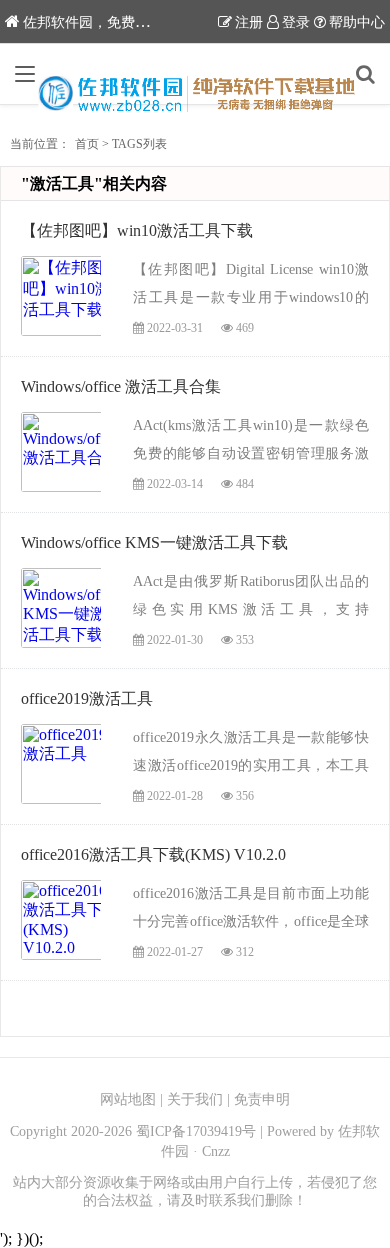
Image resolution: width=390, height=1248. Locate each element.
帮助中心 (357, 22)
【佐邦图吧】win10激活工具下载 (137, 230)
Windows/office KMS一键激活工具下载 (154, 542)
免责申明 (262, 1099)
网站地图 (128, 1099)
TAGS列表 (139, 144)
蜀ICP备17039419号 (196, 1131)
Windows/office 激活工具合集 (121, 386)
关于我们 (195, 1099)
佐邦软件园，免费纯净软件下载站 (128, 22)
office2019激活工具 (87, 698)
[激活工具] (195, 94)
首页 (87, 144)
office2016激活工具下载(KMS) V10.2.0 (153, 854)
